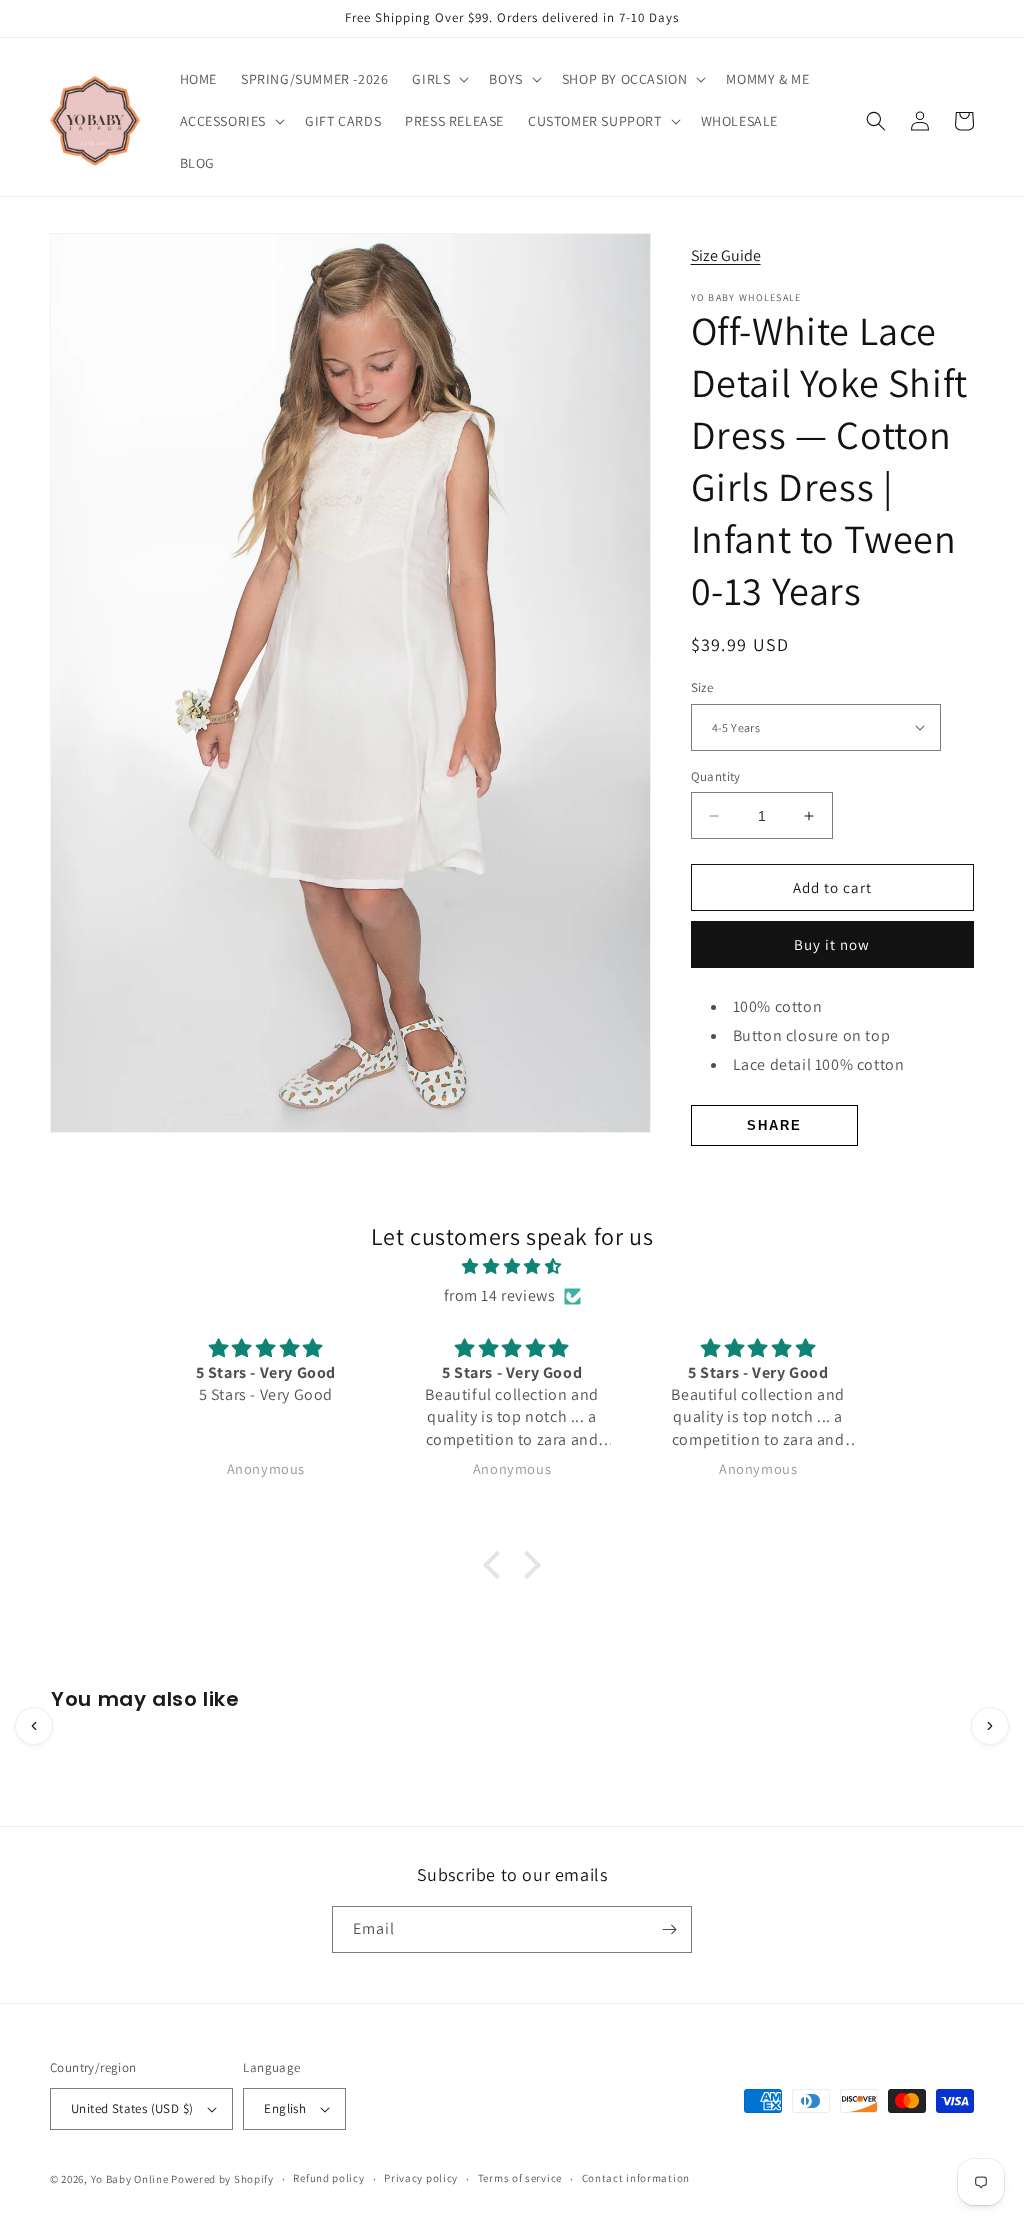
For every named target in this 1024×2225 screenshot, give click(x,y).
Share (774, 1125)
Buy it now (832, 944)
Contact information (636, 2178)
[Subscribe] (669, 1929)
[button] (438, 79)
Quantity (716, 776)
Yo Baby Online (130, 2179)
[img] (511, 1267)
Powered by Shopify (222, 2179)
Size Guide (726, 255)
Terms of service (520, 2178)
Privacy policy (421, 2178)
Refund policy (328, 2178)
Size (702, 687)
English (285, 2108)
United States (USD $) (132, 2108)
